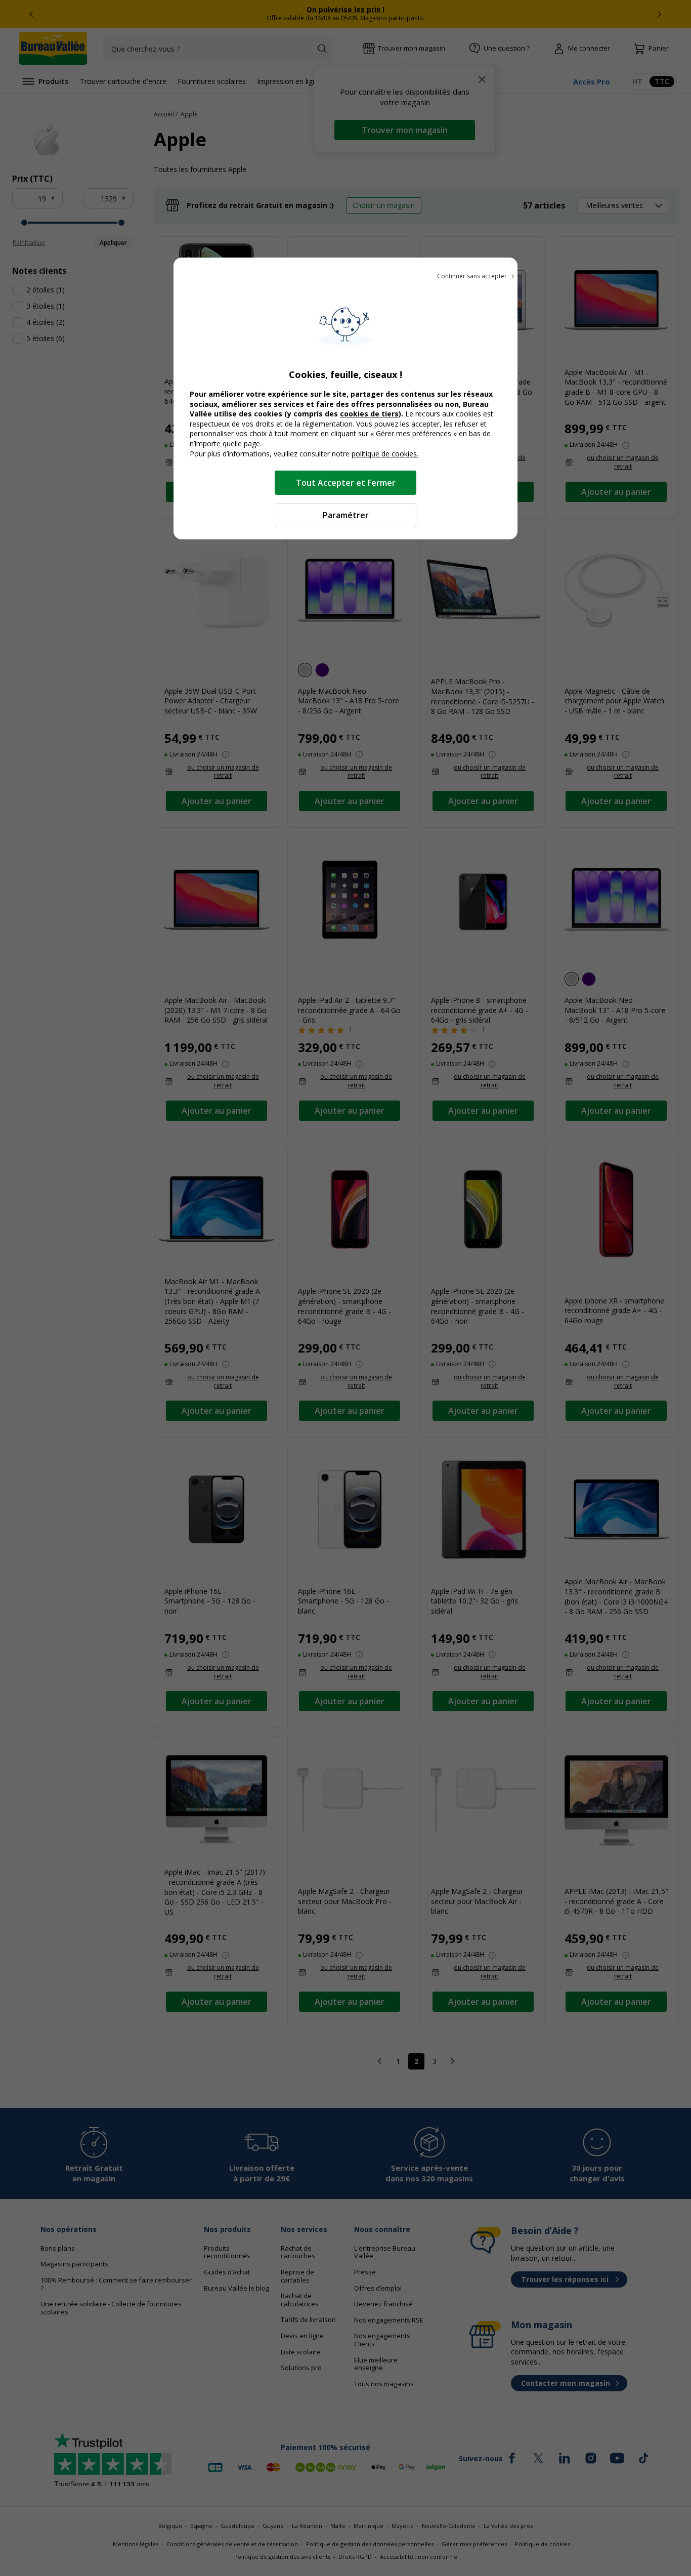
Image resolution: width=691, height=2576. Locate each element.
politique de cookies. (385, 454)
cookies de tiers (369, 414)
